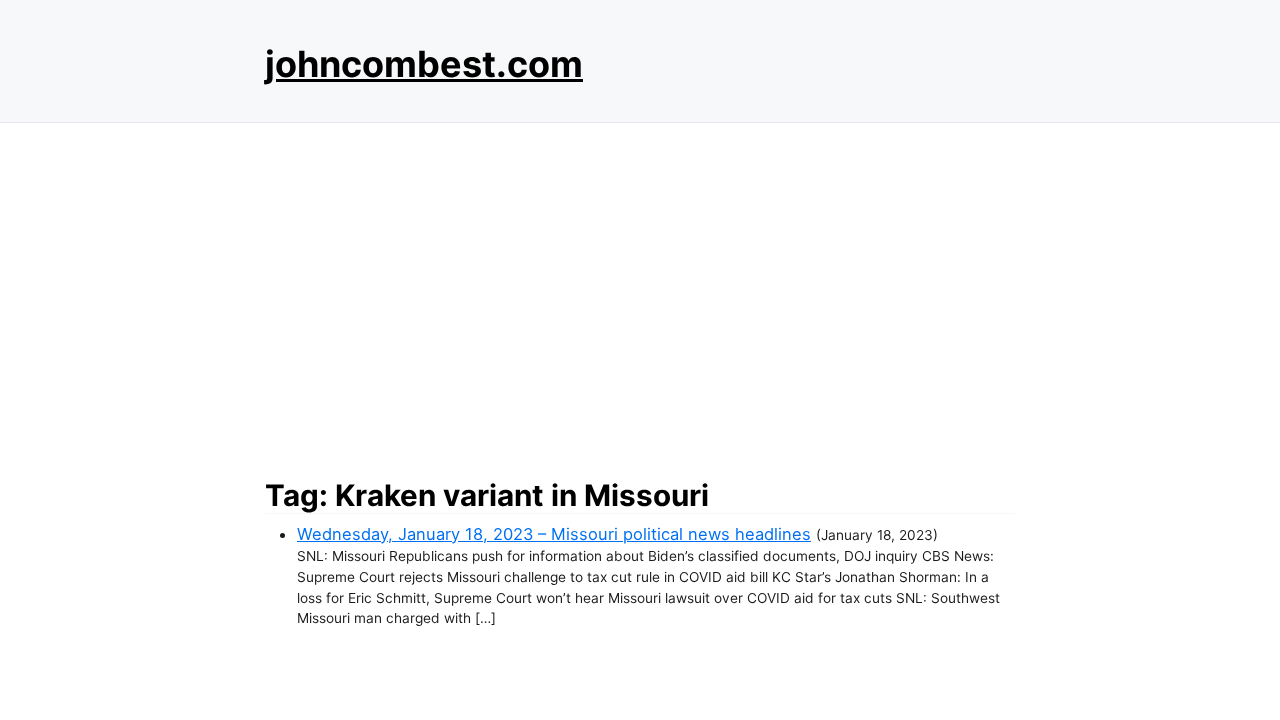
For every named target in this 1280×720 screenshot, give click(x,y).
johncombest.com (424, 64)
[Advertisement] (640, 295)
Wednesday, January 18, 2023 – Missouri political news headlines (554, 534)
